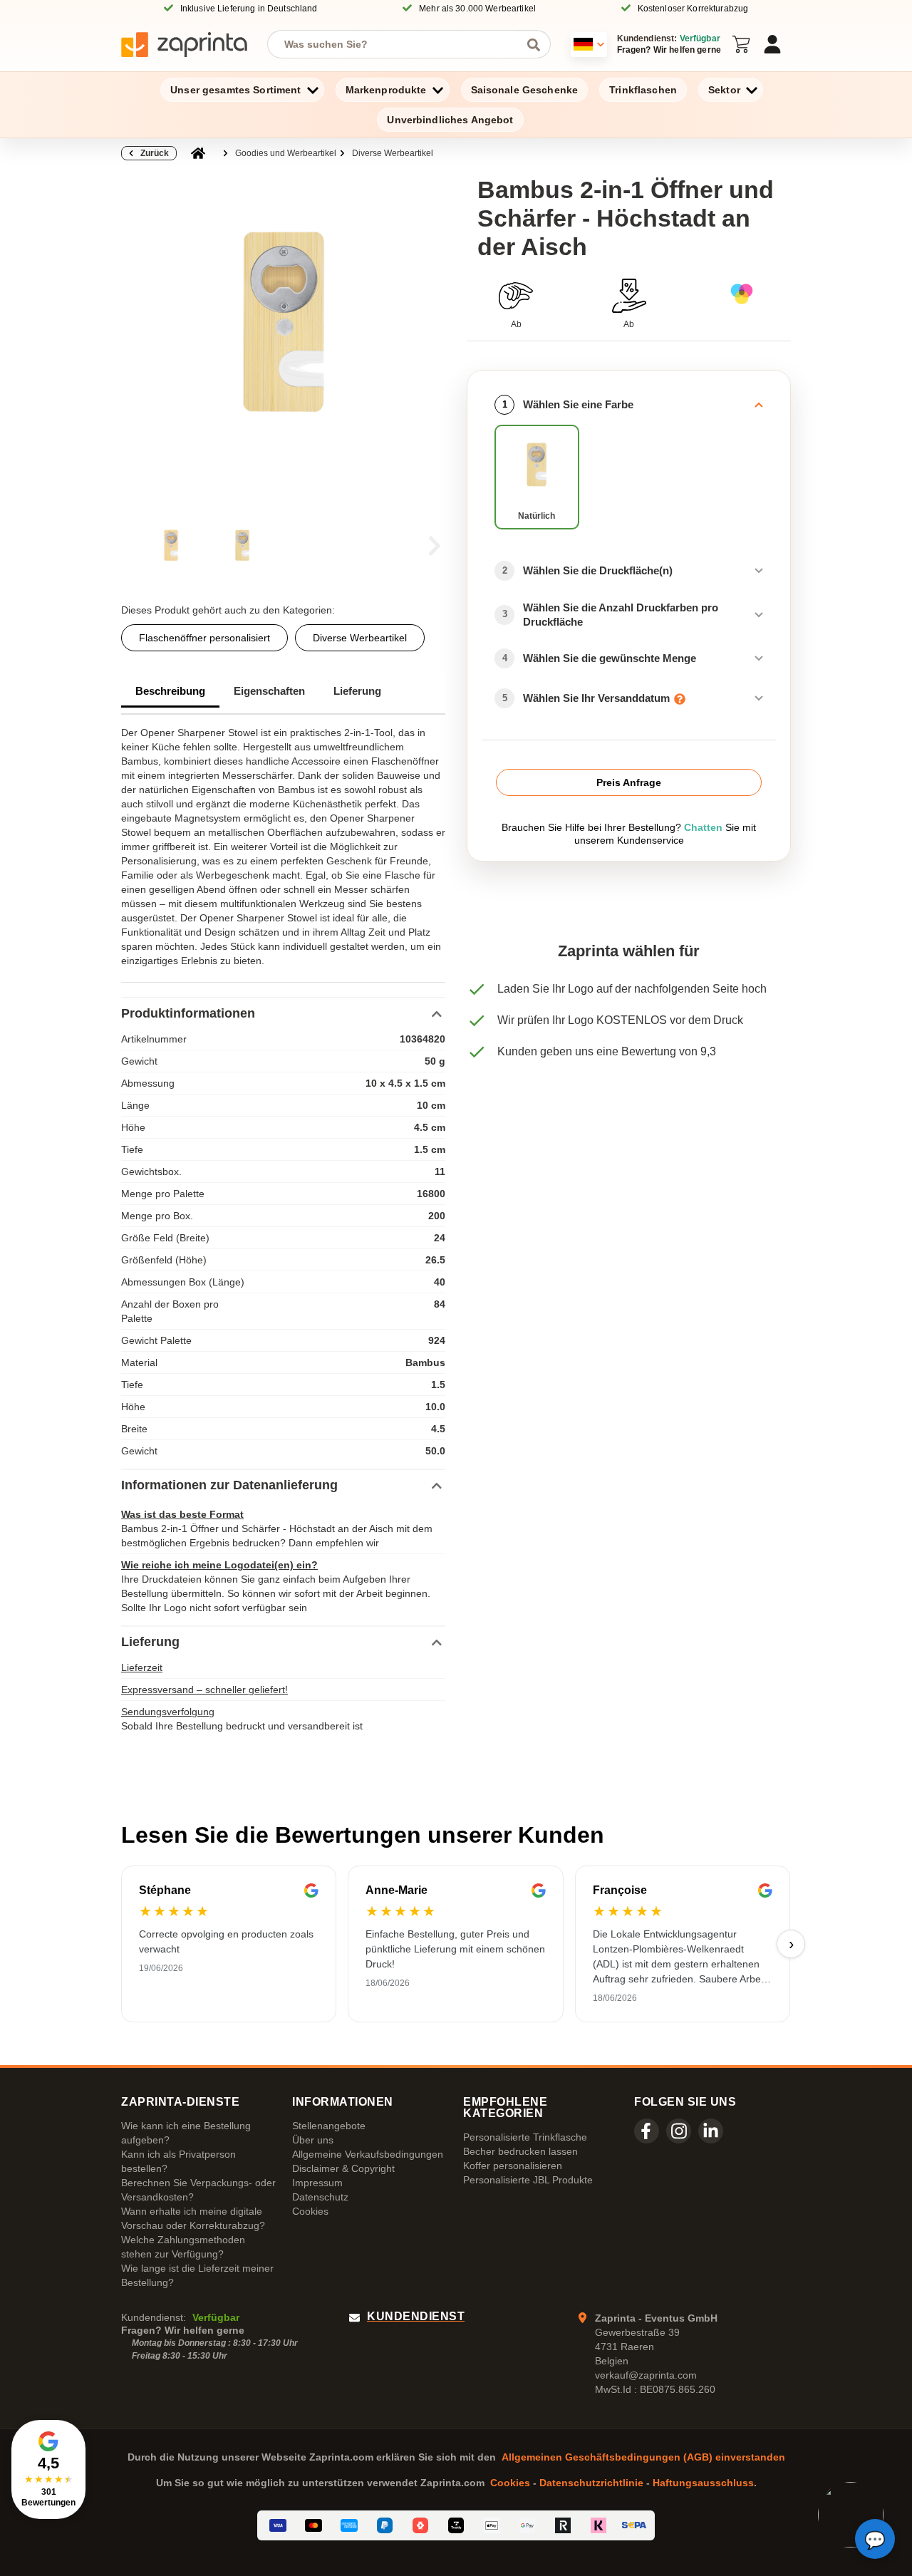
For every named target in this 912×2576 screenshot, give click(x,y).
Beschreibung (170, 691)
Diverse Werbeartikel (393, 153)
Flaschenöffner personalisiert (204, 638)
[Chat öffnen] (875, 2539)
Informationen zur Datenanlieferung (229, 1485)
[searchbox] (398, 44)
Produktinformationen (188, 1013)
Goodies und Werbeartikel (286, 153)
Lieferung (357, 691)
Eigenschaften (269, 691)
